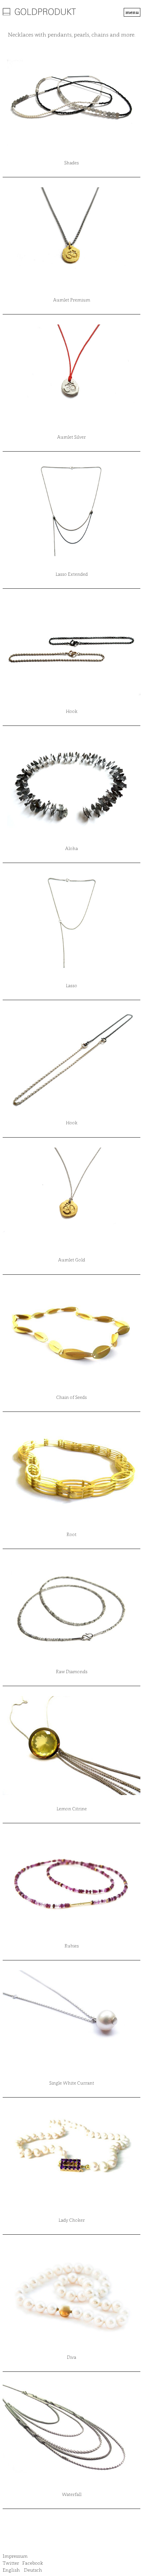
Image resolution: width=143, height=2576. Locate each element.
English (11, 2570)
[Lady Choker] (71, 2157)
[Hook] (71, 648)
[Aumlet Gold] (71, 1197)
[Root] (71, 1471)
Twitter (11, 2563)
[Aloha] (71, 785)
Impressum (15, 2556)
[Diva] (71, 2294)
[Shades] (71, 100)
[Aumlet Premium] (71, 237)
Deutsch (33, 2570)
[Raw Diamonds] (71, 1608)
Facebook (33, 2563)
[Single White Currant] (71, 2020)
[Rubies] (71, 1883)
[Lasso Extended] (71, 511)
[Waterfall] (71, 2431)
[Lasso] (71, 922)
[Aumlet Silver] (71, 374)
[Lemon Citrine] (71, 1746)
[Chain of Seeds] (71, 1334)
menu (132, 12)
